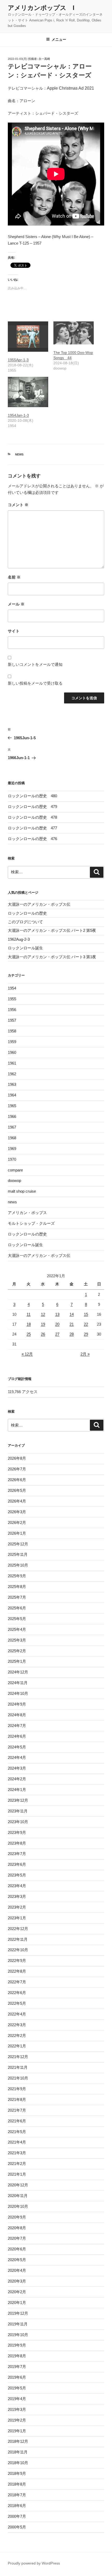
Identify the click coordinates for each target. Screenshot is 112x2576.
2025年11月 (18, 1554)
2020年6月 (17, 2249)
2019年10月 (18, 2335)
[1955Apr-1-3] (28, 337)
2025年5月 (17, 1619)
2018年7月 (17, 2495)
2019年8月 (17, 2356)
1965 (12, 1106)
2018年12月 (18, 2441)
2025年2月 (17, 1651)
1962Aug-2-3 (19, 939)
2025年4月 (17, 1629)
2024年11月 (18, 1683)
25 (29, 1334)
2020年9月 (17, 2217)
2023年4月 (17, 1886)
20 (57, 1324)
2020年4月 (17, 2270)
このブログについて (25, 922)
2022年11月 (18, 1939)
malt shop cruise (22, 1191)
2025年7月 (17, 1597)
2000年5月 (17, 2527)
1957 (12, 1020)
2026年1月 (17, 1533)
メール (16, 604)
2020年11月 (18, 2196)
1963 (12, 1084)
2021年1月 (17, 2174)
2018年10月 (18, 2463)
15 (86, 1314)
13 (57, 1314)
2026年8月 (17, 1458)
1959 (12, 1042)
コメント (18, 505)
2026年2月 (17, 1523)
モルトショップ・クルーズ (31, 1223)
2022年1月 (17, 2046)
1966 (12, 1116)
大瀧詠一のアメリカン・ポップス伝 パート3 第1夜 (52, 957)
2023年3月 (17, 1896)
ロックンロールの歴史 (27, 913)
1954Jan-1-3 (18, 415)
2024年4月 (17, 1757)
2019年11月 (18, 2324)
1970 (12, 1159)
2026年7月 (17, 1469)
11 (29, 1314)
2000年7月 (17, 2516)
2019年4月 (17, 2399)
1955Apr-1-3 (18, 360)
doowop (14, 1180)
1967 (12, 1127)
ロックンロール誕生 (25, 948)
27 (57, 1334)
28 (72, 1334)
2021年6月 (17, 2121)
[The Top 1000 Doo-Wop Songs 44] (74, 333)
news (19, 454)
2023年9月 (17, 1832)
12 (43, 1314)
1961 (12, 1063)
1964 (12, 1095)
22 (86, 1324)
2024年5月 (17, 1747)
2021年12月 (18, 2057)
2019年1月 (17, 2431)
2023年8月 (17, 1843)
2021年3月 (17, 2153)
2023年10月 (18, 1822)
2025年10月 (18, 1565)
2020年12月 (18, 2185)
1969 (12, 1149)
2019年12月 (18, 2313)
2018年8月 (17, 2484)
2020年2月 (17, 2292)
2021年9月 (17, 2089)
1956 (12, 1010)
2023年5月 (17, 1875)
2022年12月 (18, 1929)
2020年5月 (17, 2260)
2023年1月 (17, 1918)
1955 (12, 999)
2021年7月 (17, 2110)
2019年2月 (17, 2420)
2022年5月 (17, 2003)
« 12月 (27, 1354)
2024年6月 (17, 1736)
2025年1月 (17, 1661)
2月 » (85, 1354)
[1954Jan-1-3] (28, 392)
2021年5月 (17, 2132)
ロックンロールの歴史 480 (32, 796)
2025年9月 (17, 1576)
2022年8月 (17, 1971)
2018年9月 (17, 2473)
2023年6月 (17, 1864)
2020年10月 (18, 2206)
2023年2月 (17, 1907)
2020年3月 (17, 2281)
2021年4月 (17, 2142)
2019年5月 (17, 2388)
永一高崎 (44, 59)
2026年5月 (17, 1490)
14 (72, 1314)
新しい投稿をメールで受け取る (35, 683)
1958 (12, 1031)
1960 (12, 1052)
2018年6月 (17, 2506)
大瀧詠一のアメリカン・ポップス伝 (39, 904)
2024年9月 (17, 1704)
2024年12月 (18, 1672)
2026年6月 (17, 1480)
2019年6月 (17, 2377)
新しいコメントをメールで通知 (35, 664)
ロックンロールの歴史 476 (32, 839)
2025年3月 (17, 1640)
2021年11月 (18, 2067)
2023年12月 (18, 1800)
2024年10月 (18, 1693)
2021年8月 (17, 2100)
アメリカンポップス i (41, 8)
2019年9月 (17, 2345)
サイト (14, 631)
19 (43, 1324)
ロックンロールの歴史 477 (32, 828)
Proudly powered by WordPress (34, 2563)
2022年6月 (17, 1993)
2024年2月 (17, 1779)
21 (72, 1324)
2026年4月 (17, 1501)
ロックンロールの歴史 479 (32, 807)
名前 (14, 577)
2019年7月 (17, 2367)
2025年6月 (17, 1608)
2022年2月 (17, 2035)
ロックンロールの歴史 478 (32, 817)
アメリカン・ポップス (27, 1213)
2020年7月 (17, 2238)
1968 (12, 1138)
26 (43, 1334)
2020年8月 (17, 2228)
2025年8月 (17, 1587)
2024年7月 (17, 1726)
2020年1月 (17, 2303)
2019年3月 (17, 2409)
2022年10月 (18, 1950)
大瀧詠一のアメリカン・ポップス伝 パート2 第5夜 (52, 930)
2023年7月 (17, 1854)
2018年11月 (18, 2452)
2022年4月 (17, 2014)
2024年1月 (17, 1790)
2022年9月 (17, 1960)
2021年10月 (18, 2078)
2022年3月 (17, 2025)
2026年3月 (17, 1512)
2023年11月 (18, 1811)
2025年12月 (18, 1544)
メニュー (59, 39)
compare (15, 1170)
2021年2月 (17, 2164)
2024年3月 (17, 1768)
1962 (12, 1074)
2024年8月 (17, 1715)
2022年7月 (17, 1982)
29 (86, 1334)
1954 (12, 988)
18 (29, 1324)
